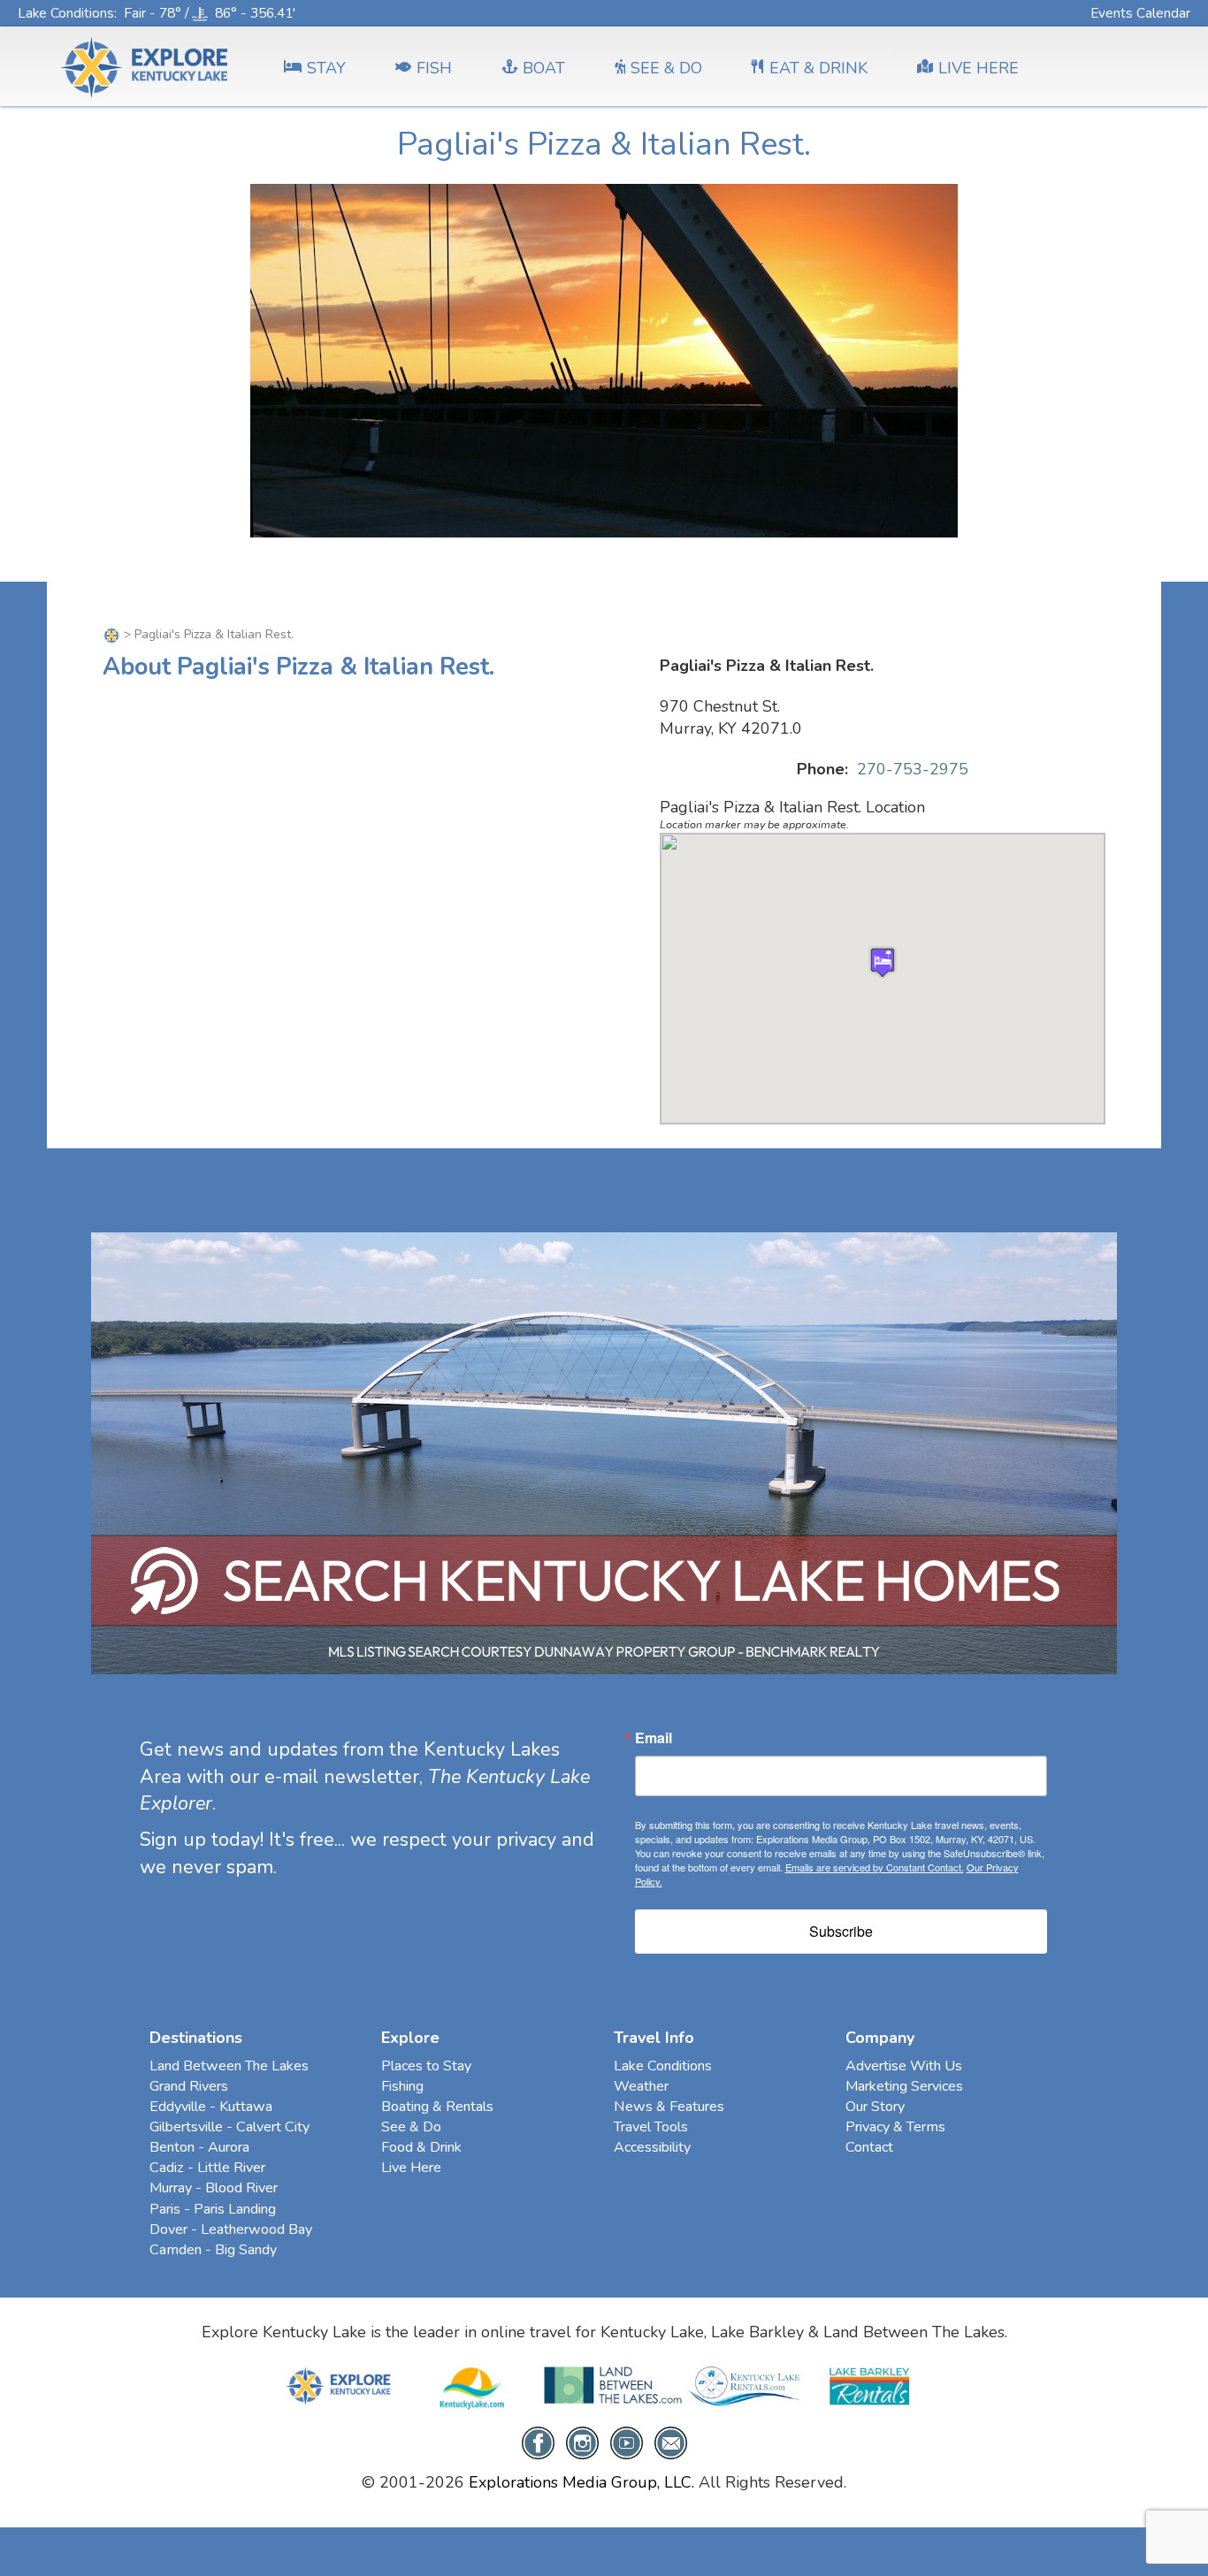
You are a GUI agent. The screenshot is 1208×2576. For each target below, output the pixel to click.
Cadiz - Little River (207, 2168)
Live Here (411, 2168)
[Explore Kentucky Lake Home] (113, 634)
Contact (869, 2147)
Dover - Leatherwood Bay (231, 2229)
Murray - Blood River (214, 2188)
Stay (326, 68)
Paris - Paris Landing (213, 2209)
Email (654, 1738)
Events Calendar (1140, 13)
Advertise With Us (904, 2066)
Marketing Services (904, 2086)
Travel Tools (651, 2127)
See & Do (411, 2127)
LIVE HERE (979, 68)
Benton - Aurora (199, 2147)
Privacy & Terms (895, 2127)
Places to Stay (426, 2066)
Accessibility (652, 2147)
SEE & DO (666, 68)
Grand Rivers (189, 2086)
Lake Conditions (66, 13)
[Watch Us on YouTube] (627, 2442)
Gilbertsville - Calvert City (229, 2127)
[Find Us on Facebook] (538, 2442)
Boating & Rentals (437, 2107)
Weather (641, 2086)
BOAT (544, 68)
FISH (434, 68)
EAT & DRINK (818, 68)
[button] (883, 962)
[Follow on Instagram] (582, 2442)
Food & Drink (421, 2147)
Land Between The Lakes (229, 2066)
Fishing (402, 2086)
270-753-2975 (913, 769)
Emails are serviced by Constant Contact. (875, 1867)
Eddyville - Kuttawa (211, 2107)
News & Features (669, 2107)
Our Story (875, 2107)
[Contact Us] (671, 2442)
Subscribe (841, 1931)
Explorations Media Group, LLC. (581, 2482)
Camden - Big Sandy (213, 2250)
